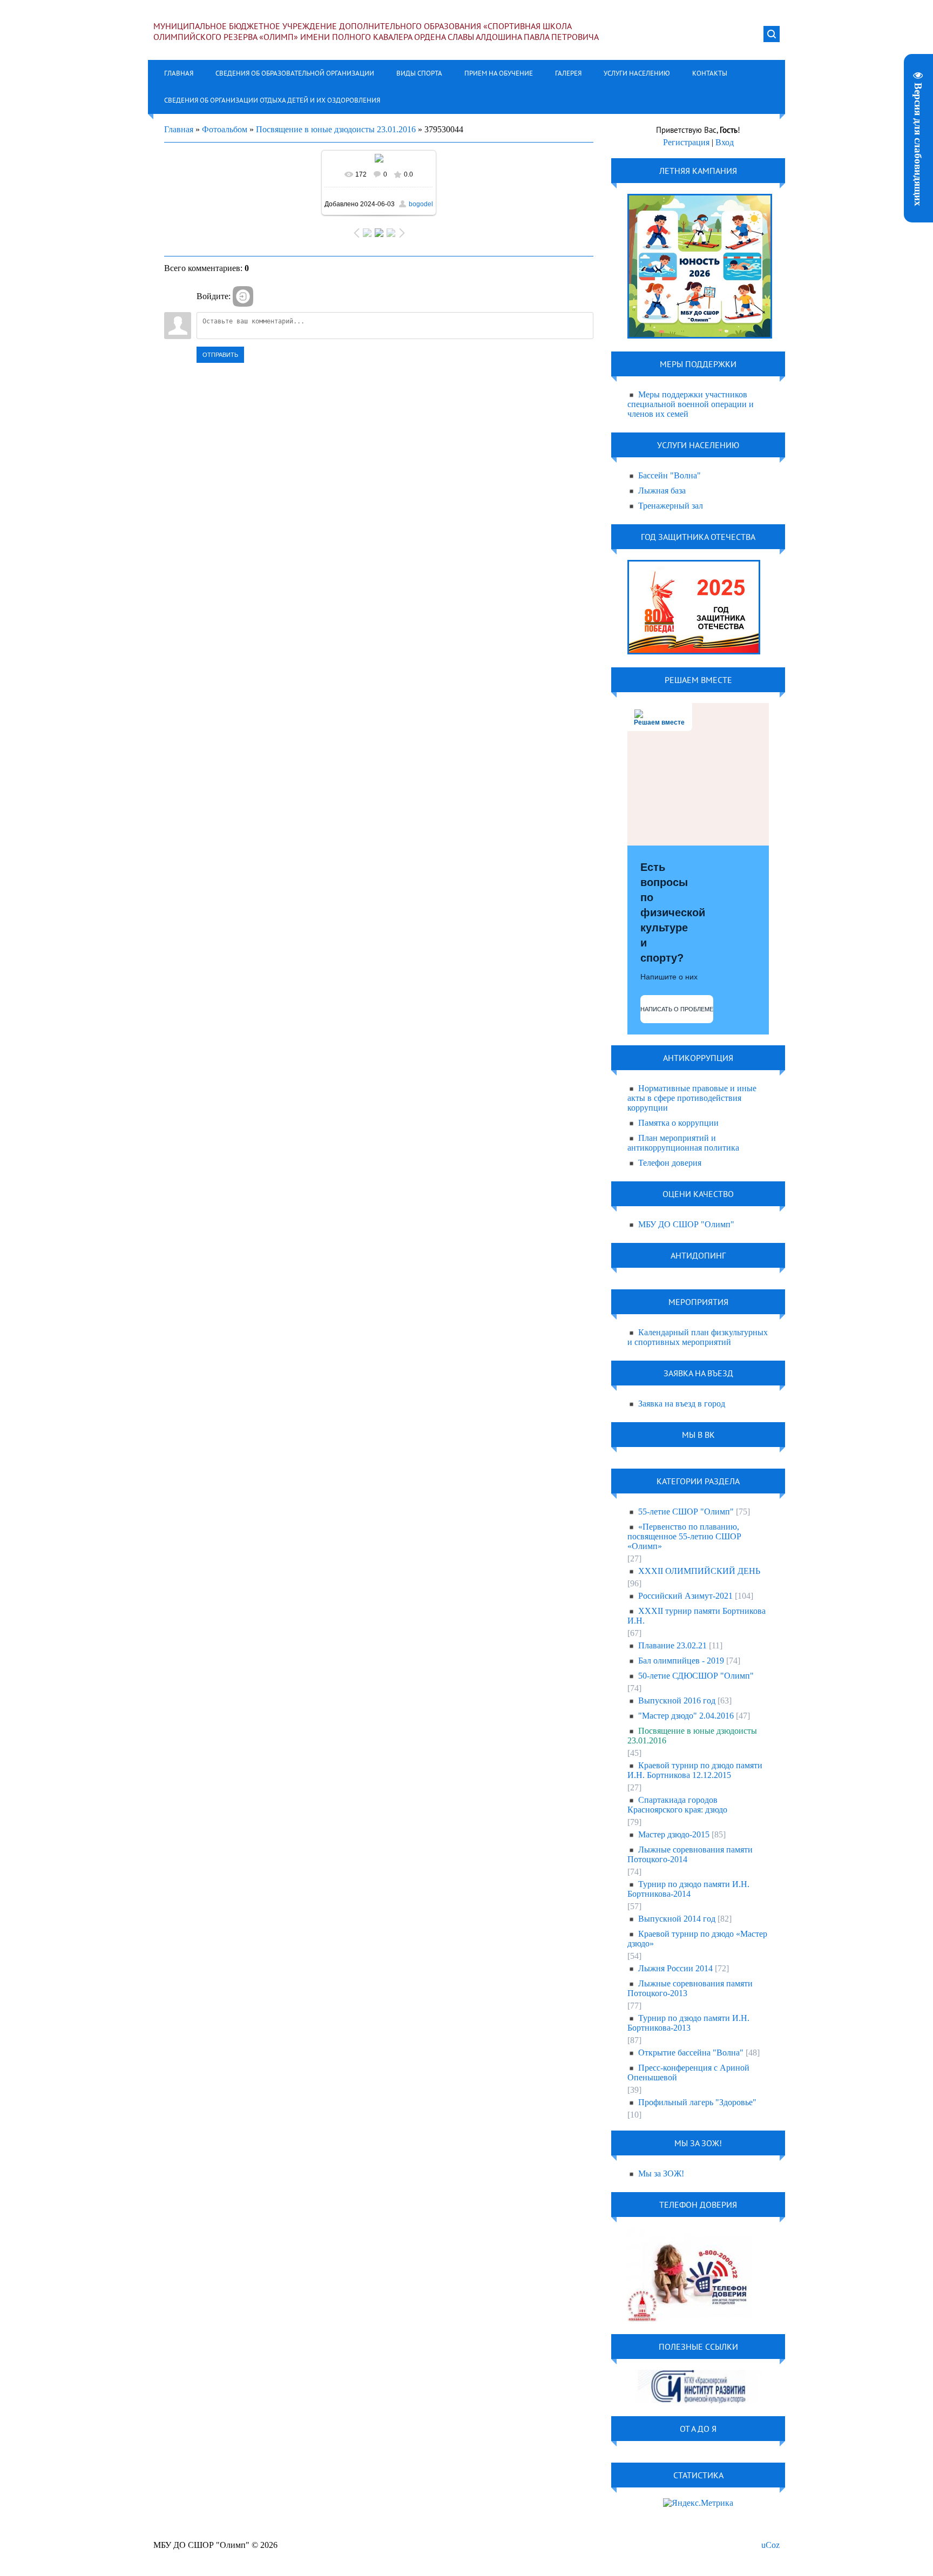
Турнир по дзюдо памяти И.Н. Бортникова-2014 (688, 1889)
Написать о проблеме (677, 1009)
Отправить (220, 355)
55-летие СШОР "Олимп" (686, 1512)
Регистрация (686, 142)
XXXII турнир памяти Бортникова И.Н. (697, 1616)
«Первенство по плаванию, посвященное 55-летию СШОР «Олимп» (684, 1536)
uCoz (770, 2545)
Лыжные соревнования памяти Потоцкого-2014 (690, 1854)
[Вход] (243, 296)
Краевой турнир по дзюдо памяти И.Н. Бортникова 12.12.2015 (695, 1770)
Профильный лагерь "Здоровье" (697, 2102)
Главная (179, 129)
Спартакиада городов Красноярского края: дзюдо (677, 1805)
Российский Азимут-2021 (685, 1596)
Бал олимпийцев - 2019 (681, 1661)
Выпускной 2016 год (677, 1701)
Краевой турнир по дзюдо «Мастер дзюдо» (697, 1939)
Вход (725, 142)
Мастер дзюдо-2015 (674, 1834)
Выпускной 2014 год (677, 1919)
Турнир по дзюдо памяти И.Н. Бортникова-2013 (688, 2023)
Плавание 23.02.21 (672, 1645)
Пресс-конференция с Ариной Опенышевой (688, 2073)
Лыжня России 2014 (675, 1968)
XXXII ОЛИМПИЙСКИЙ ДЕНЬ (699, 1571)
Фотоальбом (225, 129)
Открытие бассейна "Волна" (691, 2053)
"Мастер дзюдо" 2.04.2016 (686, 1716)
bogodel (421, 204)
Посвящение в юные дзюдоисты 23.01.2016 (336, 129)
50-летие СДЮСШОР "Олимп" (696, 1676)
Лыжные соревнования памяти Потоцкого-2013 (690, 1988)
